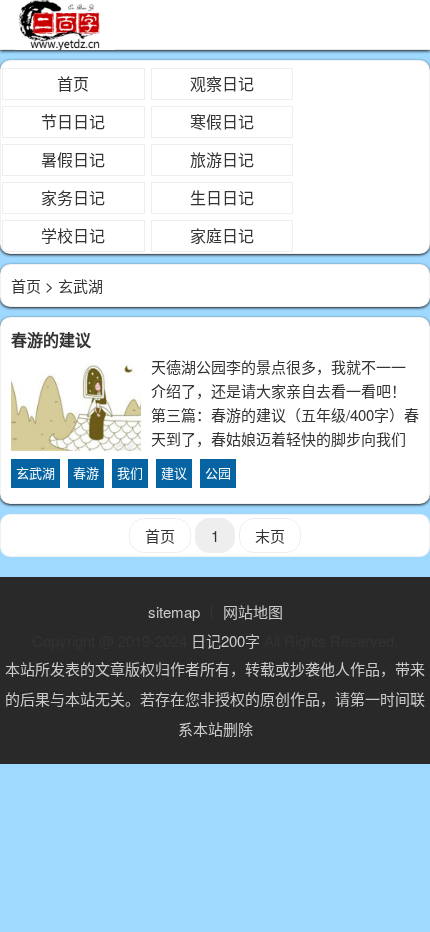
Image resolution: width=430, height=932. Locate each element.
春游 (86, 472)
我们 (130, 472)
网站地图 (253, 611)
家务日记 (73, 197)
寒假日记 (222, 121)
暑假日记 (73, 159)
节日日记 (73, 121)
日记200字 (225, 640)
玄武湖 (35, 472)
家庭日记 (222, 235)
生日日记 (222, 197)
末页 (270, 535)
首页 (73, 83)
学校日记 (73, 235)
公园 (218, 472)
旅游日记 (222, 159)
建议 (174, 472)
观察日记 (222, 83)
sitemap (174, 611)
